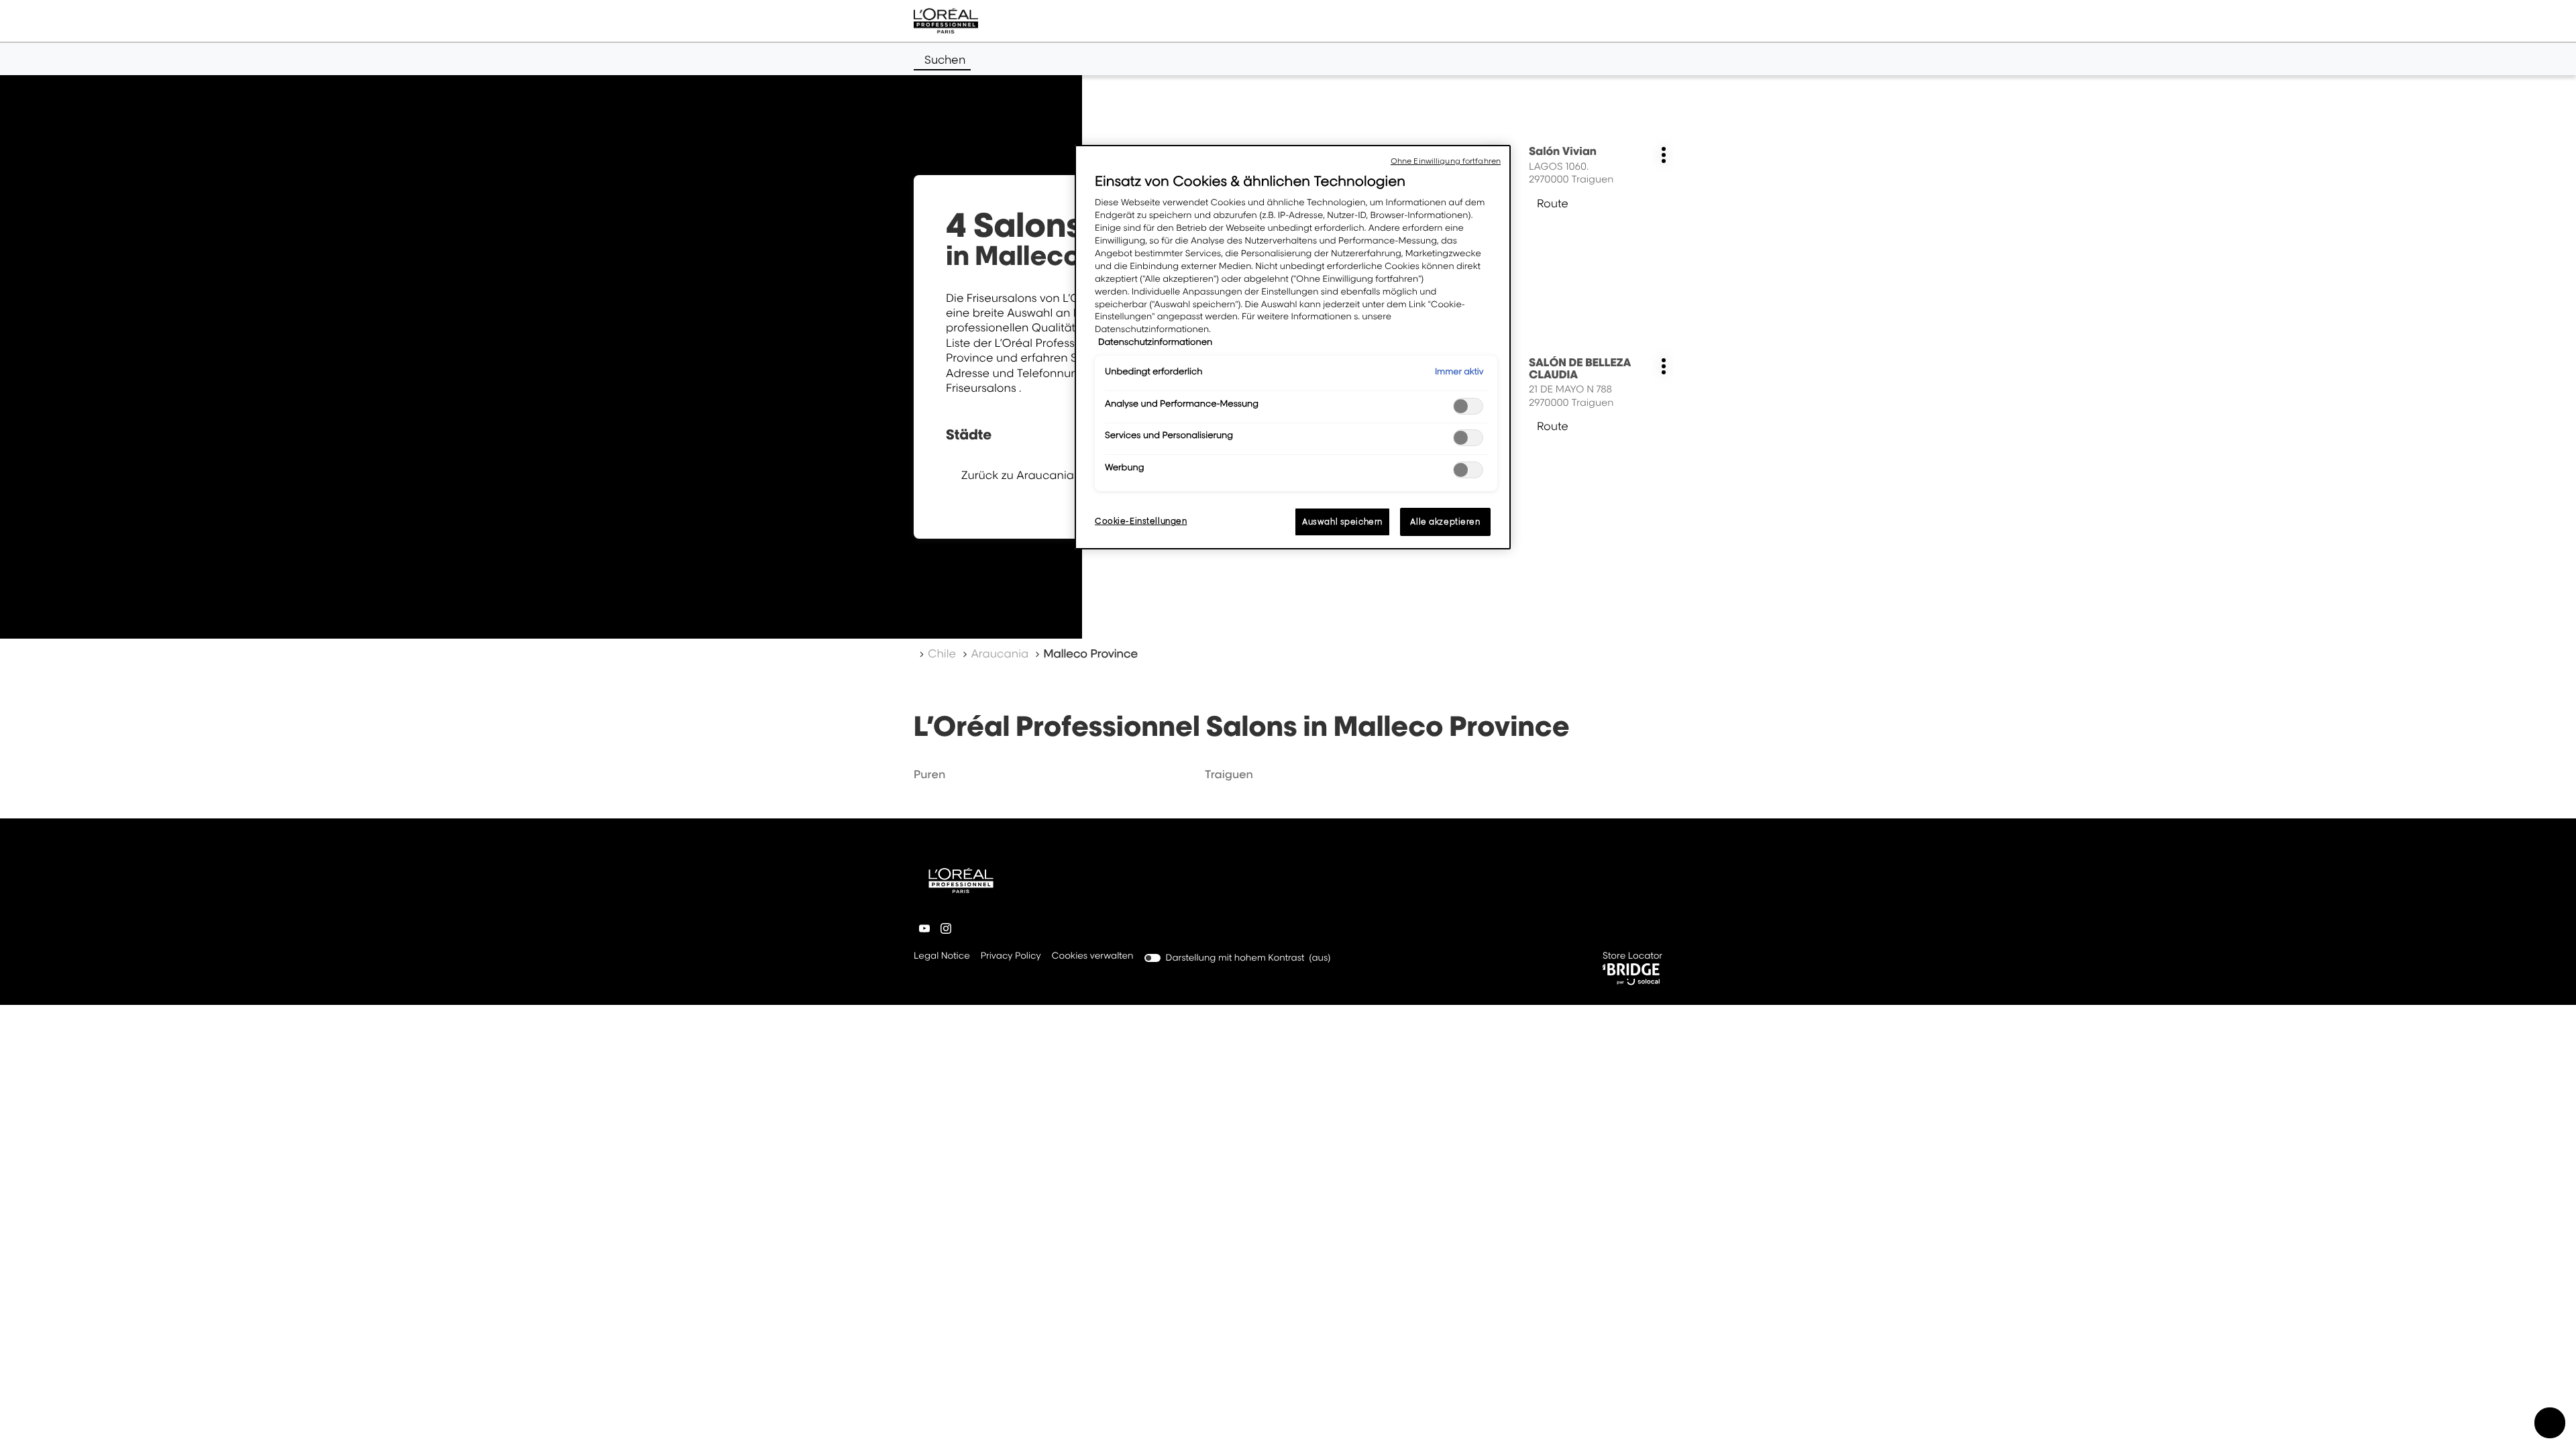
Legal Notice (942, 957)
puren (929, 774)
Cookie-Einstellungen (1141, 521)
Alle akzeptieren (1445, 522)
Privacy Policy (1011, 957)
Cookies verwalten (1093, 956)
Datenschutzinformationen (1155, 342)
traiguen (1229, 774)
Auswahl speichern (1342, 522)
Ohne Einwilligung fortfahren (1446, 161)
